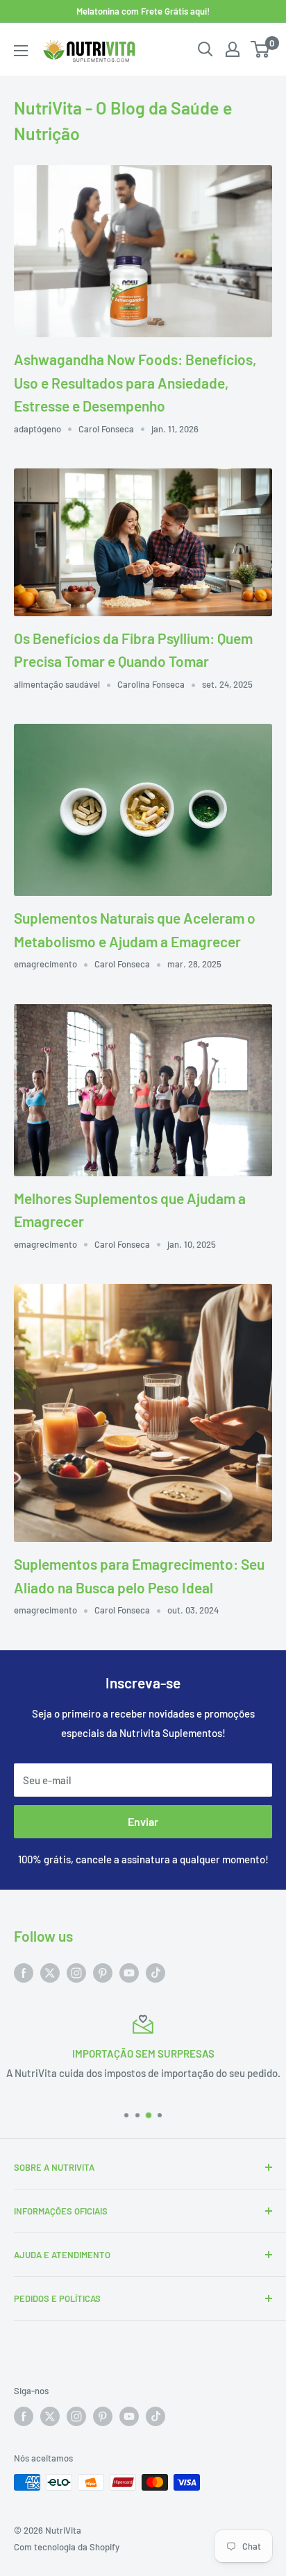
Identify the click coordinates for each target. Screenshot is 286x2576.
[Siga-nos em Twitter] (50, 1972)
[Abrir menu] (21, 51)
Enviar (143, 1821)
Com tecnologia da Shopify (67, 2547)
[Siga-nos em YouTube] (129, 1972)
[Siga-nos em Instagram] (76, 1972)
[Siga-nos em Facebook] (24, 1972)
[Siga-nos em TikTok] (155, 1972)
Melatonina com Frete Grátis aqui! (143, 11)
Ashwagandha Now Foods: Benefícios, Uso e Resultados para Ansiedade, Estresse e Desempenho (135, 382)
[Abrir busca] (205, 49)
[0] (261, 49)
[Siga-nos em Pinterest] (103, 1972)
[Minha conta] (233, 49)
